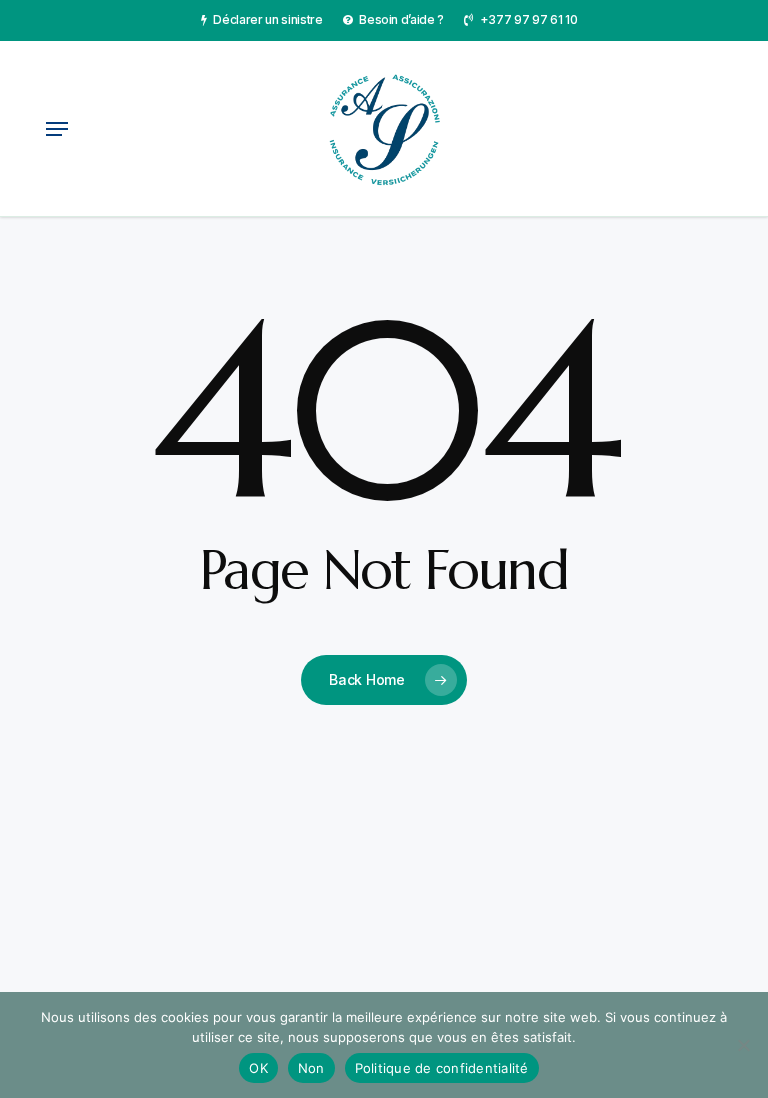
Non (311, 1068)
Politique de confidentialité (442, 1068)
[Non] (743, 1045)
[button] (57, 129)
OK (258, 1068)
